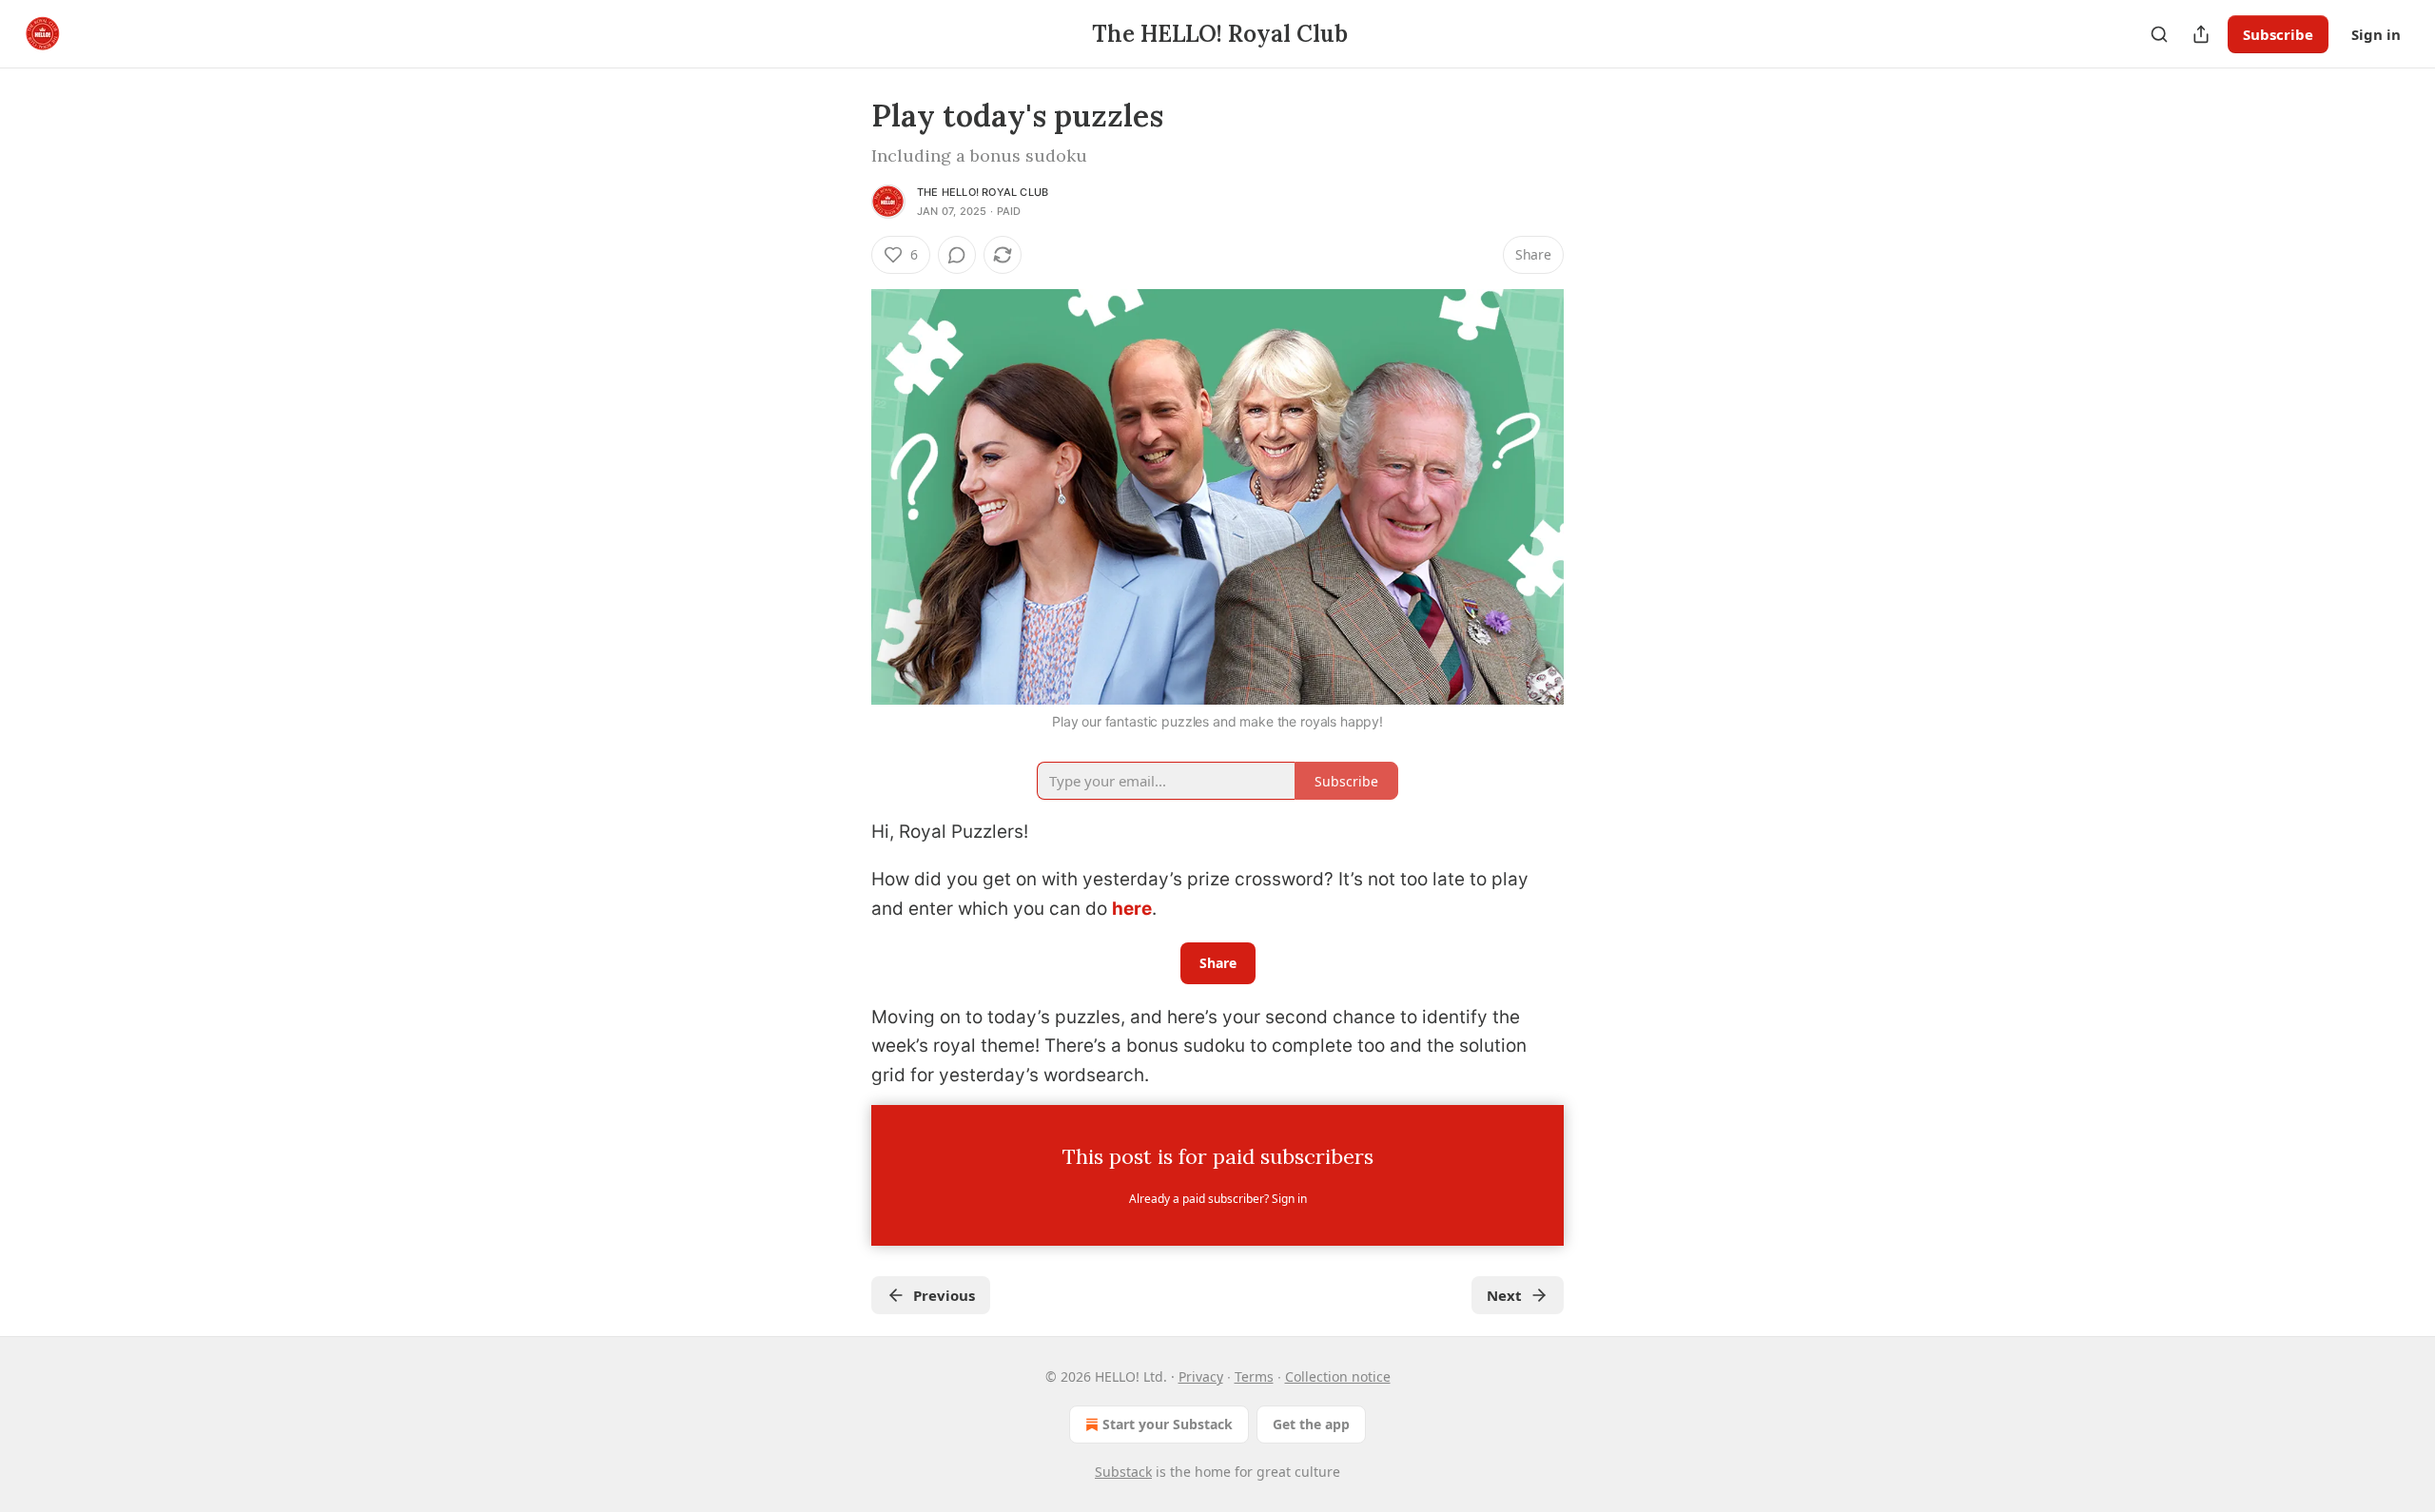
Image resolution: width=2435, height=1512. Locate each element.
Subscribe (2278, 34)
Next (1504, 1295)
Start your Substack (1168, 1424)
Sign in (2376, 34)
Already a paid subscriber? (1218, 1199)
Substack (1123, 1472)
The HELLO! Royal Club (983, 192)
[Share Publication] (2201, 34)
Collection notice (1338, 1376)
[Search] (2159, 34)
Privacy (1201, 1376)
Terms (1254, 1376)
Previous (944, 1295)
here (1132, 909)
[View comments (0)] (957, 255)
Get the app (1311, 1424)
